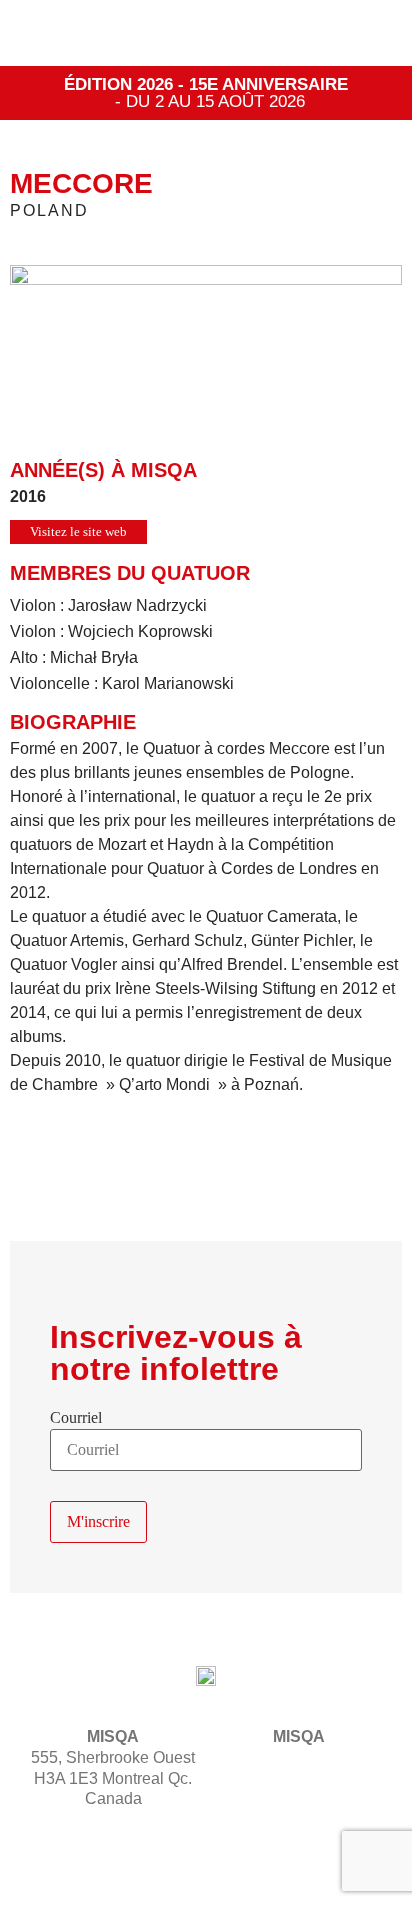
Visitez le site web (78, 532)
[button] (368, 33)
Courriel (76, 1418)
